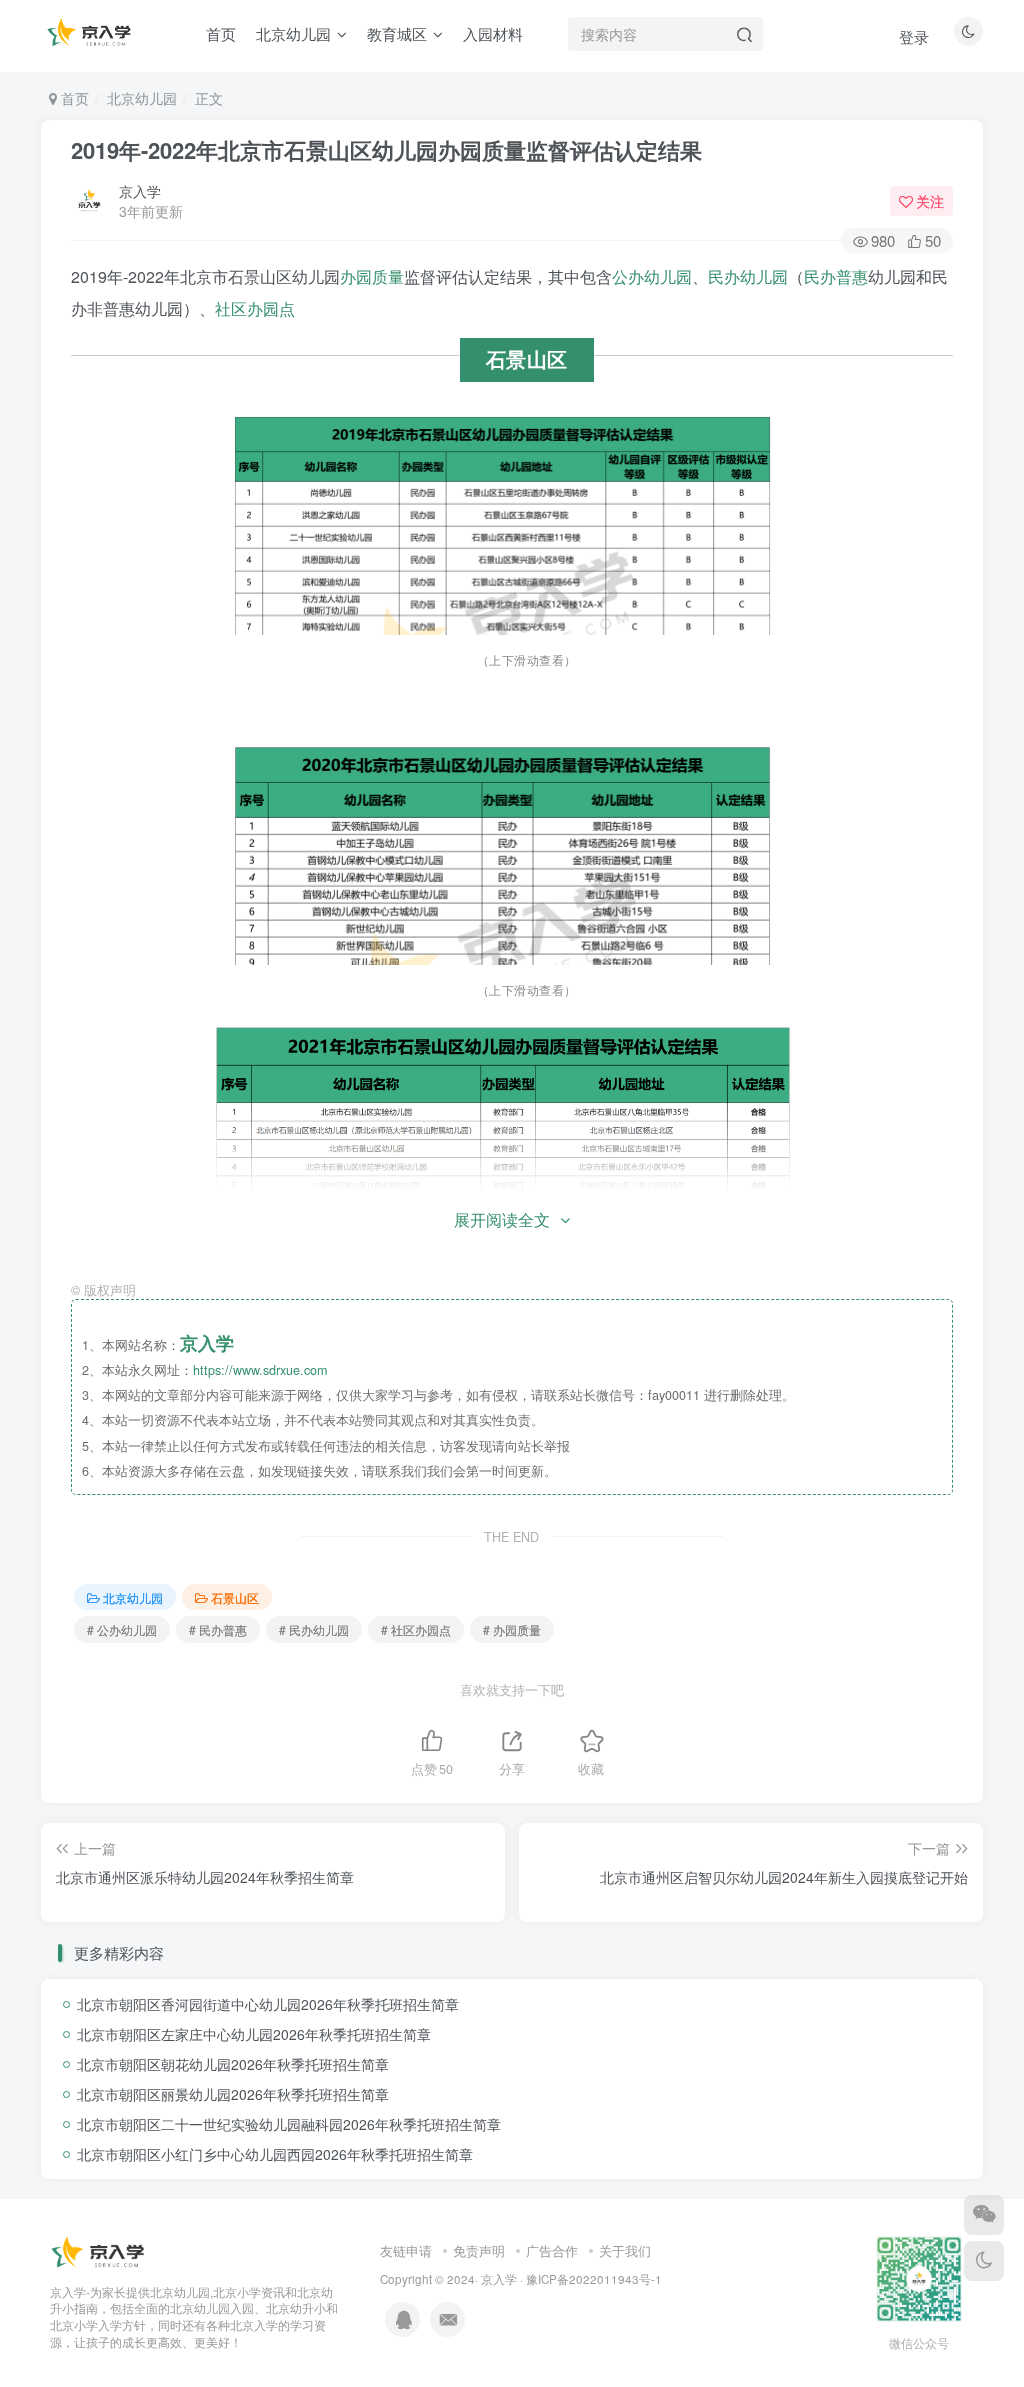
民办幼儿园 (748, 276)
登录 (914, 36)
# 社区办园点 (416, 1629)
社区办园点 (255, 308)
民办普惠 (836, 276)
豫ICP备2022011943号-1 (594, 2279)
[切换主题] (984, 2261)
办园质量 (372, 276)
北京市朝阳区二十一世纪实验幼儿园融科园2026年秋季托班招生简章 (289, 2124)
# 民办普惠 (218, 1629)
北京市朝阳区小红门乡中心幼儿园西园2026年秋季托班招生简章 (275, 2154)
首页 (73, 98)
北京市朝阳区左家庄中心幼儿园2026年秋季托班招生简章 (254, 2034)
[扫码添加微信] (984, 2215)
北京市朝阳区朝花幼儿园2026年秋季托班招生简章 (233, 2064)
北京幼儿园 (142, 98)
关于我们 (625, 2250)
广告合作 (552, 2250)
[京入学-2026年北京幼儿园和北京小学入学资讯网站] (100, 2251)
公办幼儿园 (652, 276)
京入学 (140, 191)
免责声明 (479, 2250)
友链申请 (406, 2250)
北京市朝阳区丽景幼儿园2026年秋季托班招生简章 (233, 2094)
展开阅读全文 (502, 1219)
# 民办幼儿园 (314, 1629)
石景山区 (235, 1597)
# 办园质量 (512, 1629)
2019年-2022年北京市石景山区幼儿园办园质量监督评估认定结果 (386, 150)
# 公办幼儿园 (122, 1629)
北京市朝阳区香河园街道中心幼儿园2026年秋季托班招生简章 (268, 2004)
